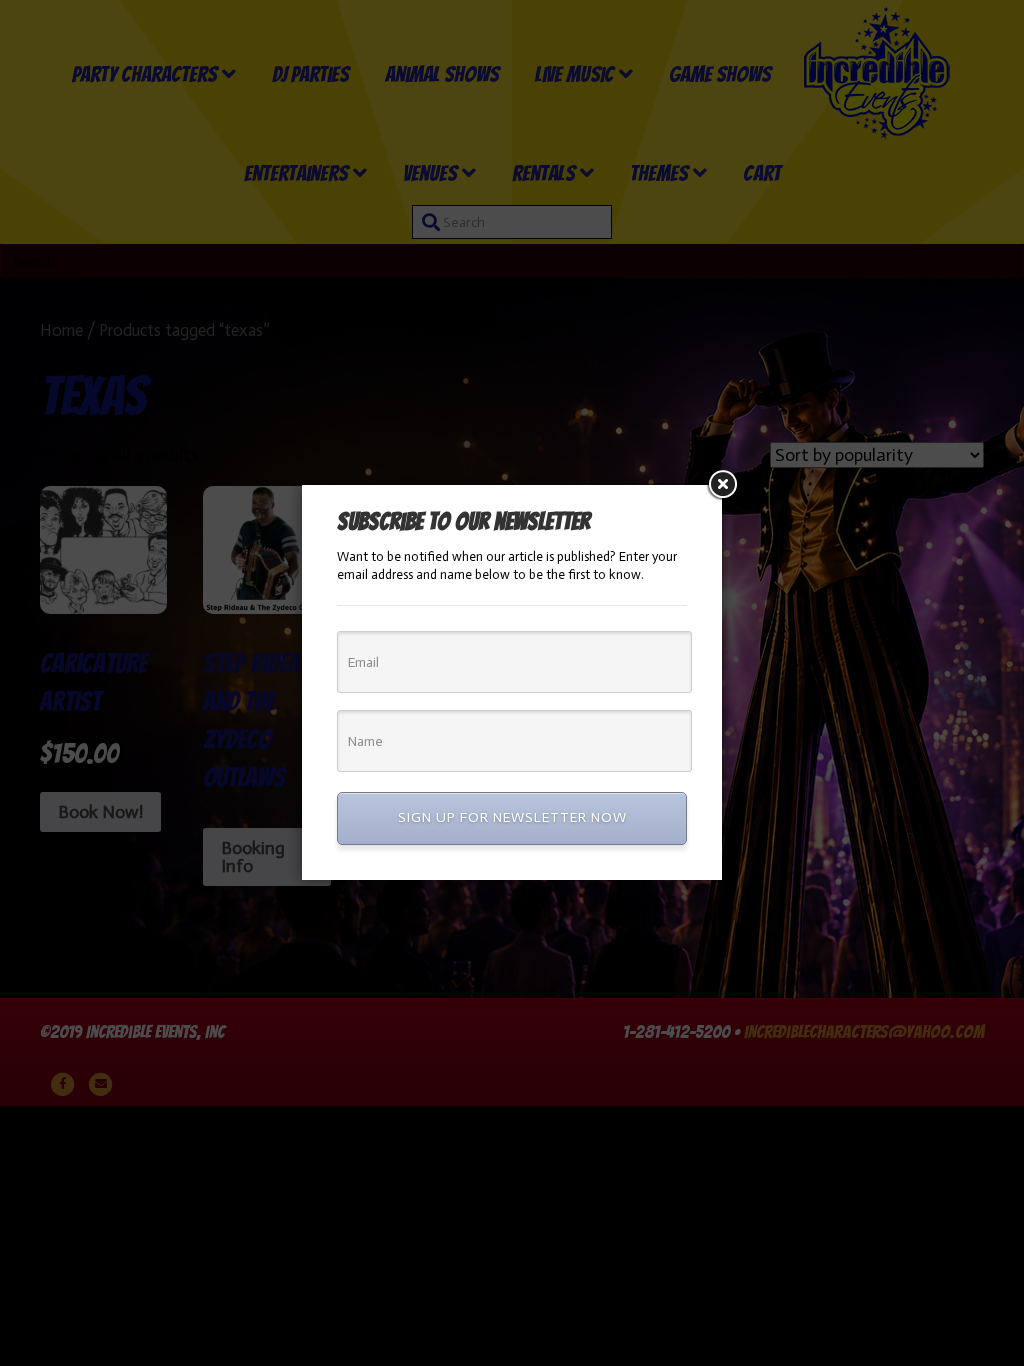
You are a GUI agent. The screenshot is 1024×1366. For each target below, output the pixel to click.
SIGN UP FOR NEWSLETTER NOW (512, 817)
